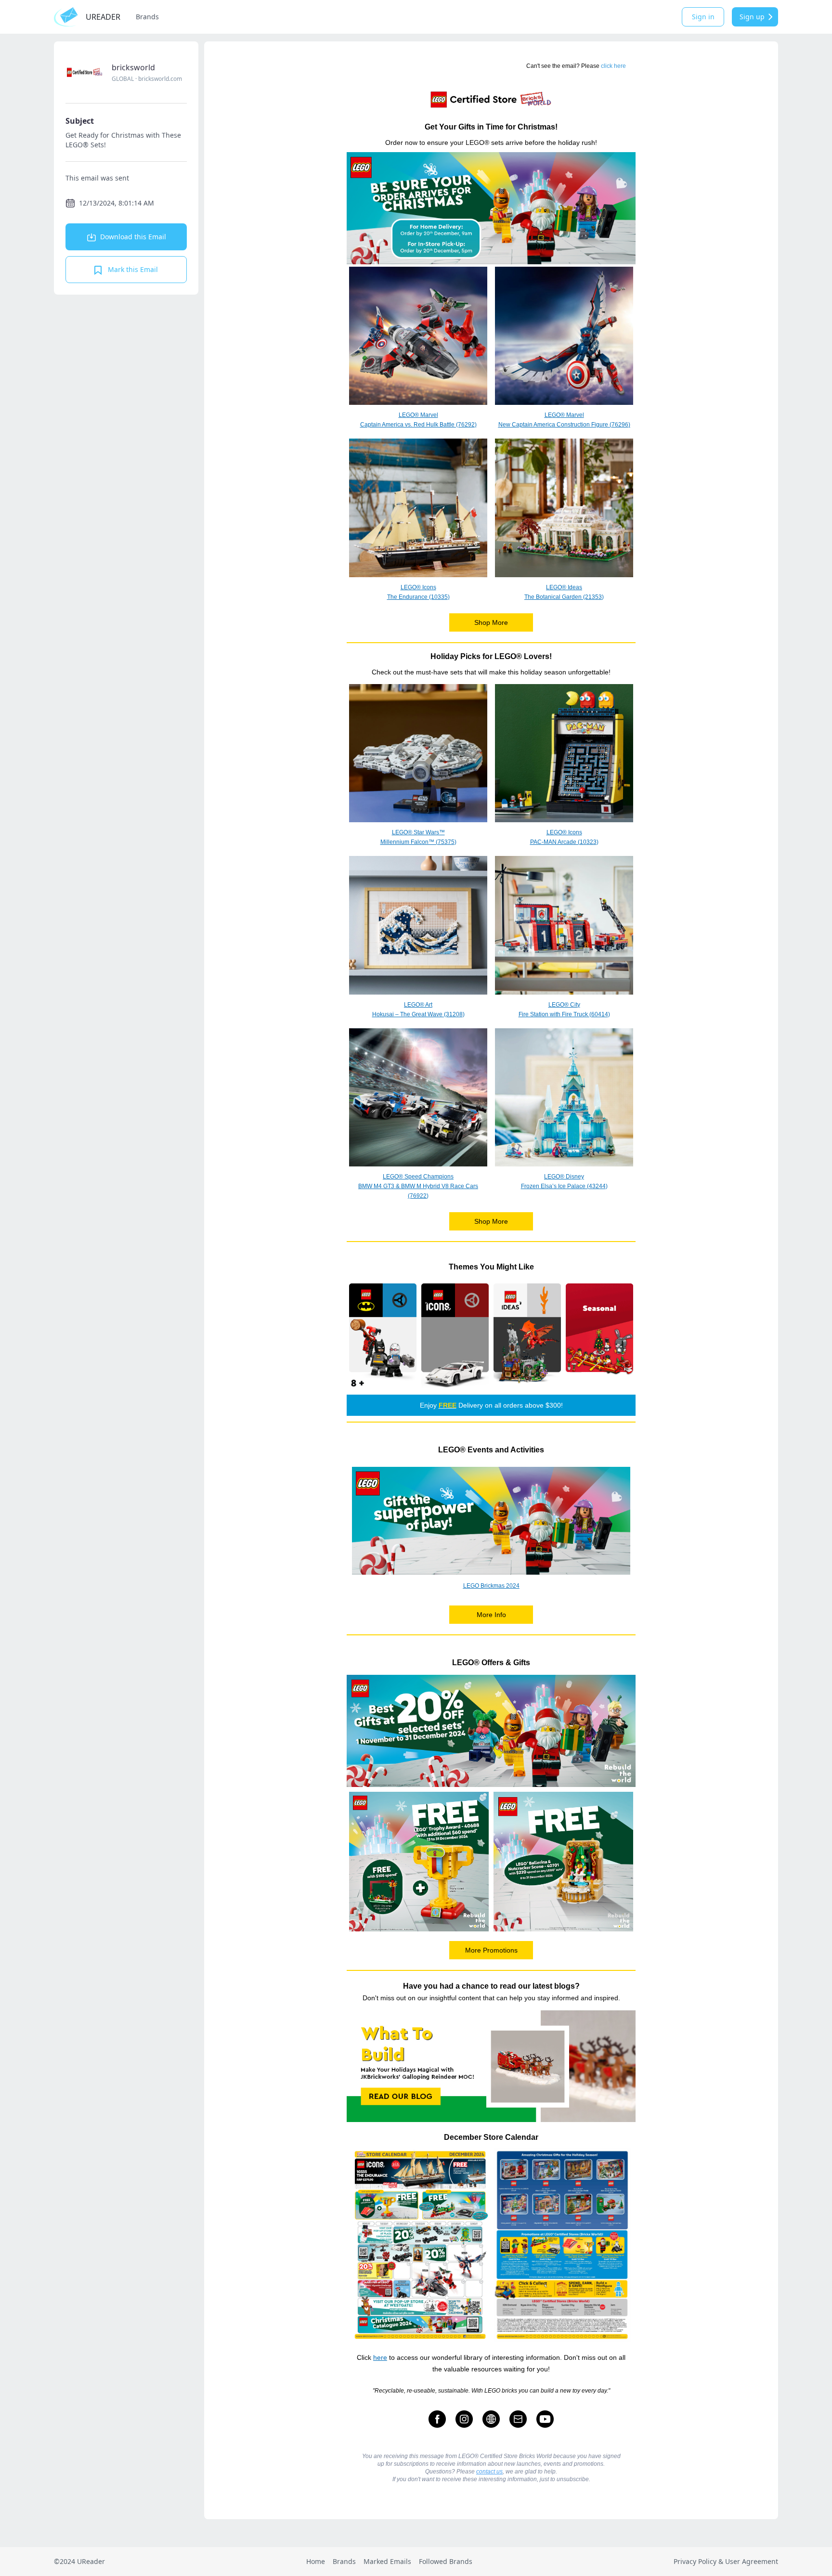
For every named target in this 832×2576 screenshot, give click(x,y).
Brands (147, 17)
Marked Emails (387, 2561)
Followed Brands (446, 2561)
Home (316, 2561)
